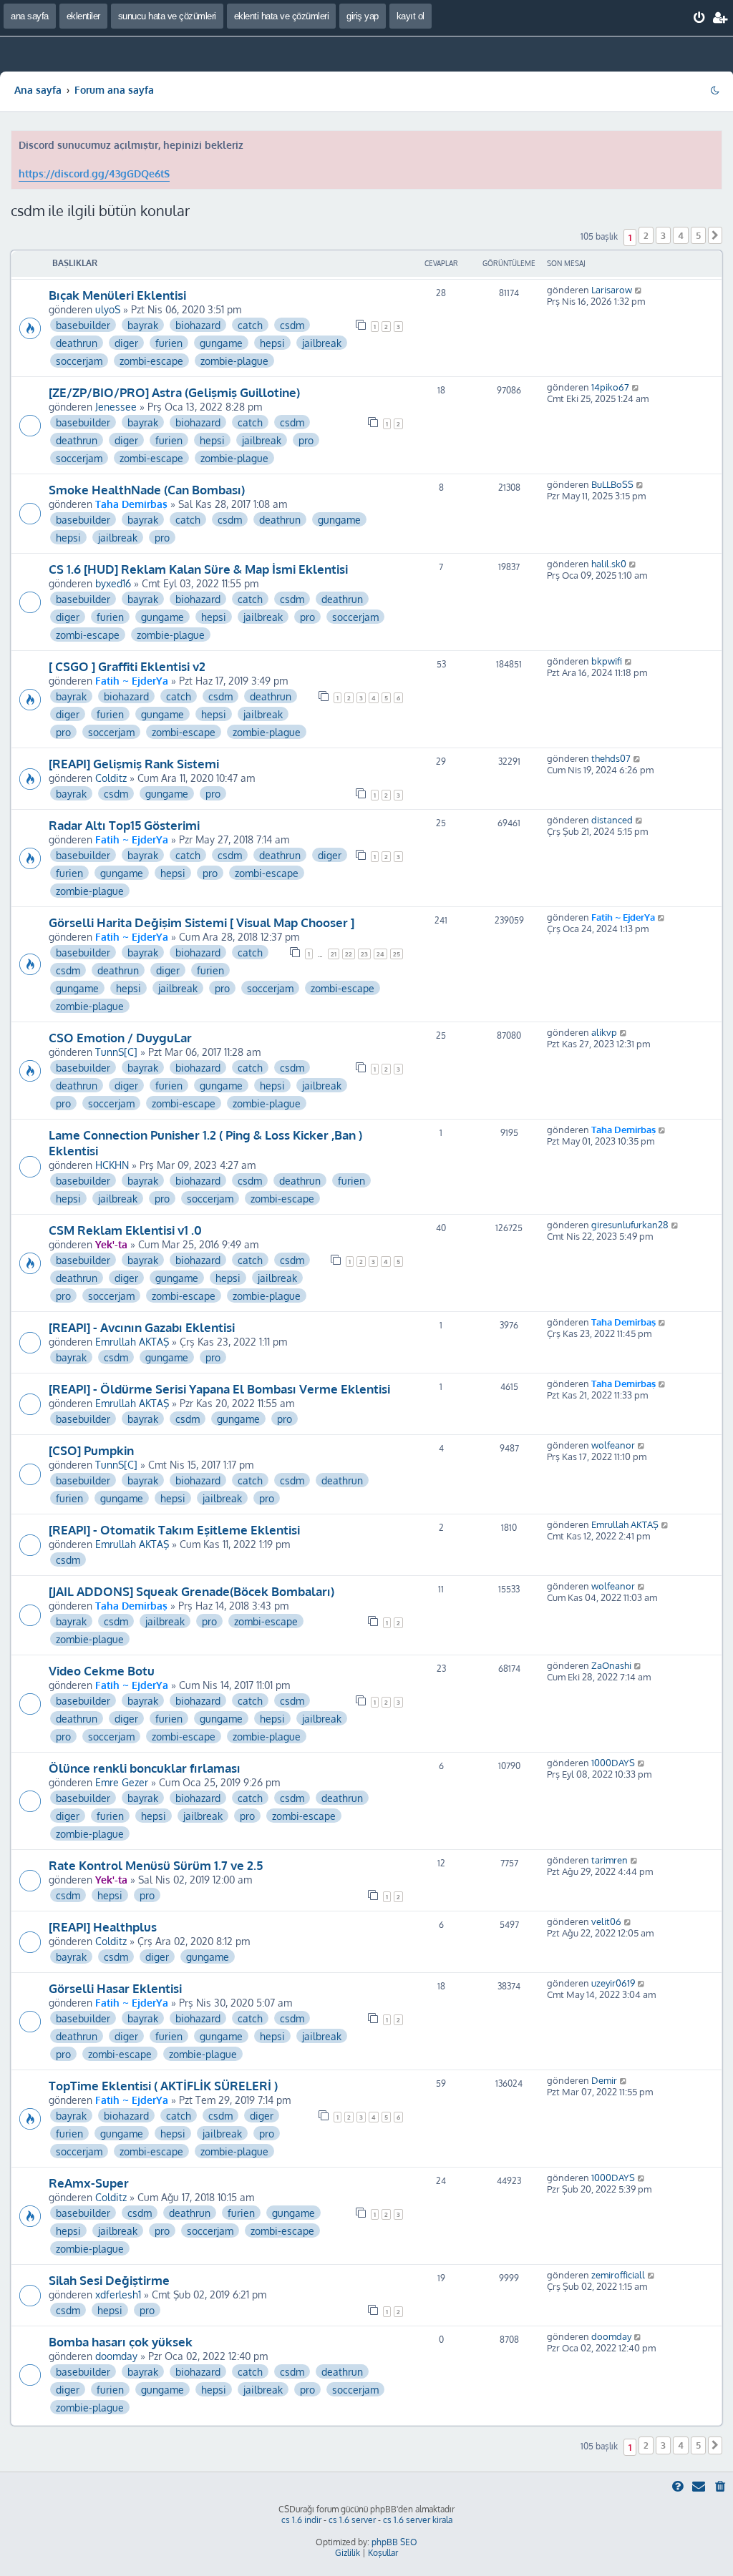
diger (126, 343)
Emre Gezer (122, 1782)
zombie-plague (234, 361)
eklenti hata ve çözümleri (282, 16)
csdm (292, 325)
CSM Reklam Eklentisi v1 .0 (125, 1230)
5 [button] (698, 235)
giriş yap (363, 16)
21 (334, 954)
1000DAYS (613, 1763)
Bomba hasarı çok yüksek (121, 2341)
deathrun (77, 343)
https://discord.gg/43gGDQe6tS (94, 173)
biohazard (198, 325)
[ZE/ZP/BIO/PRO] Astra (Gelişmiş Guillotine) (174, 392)
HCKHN (112, 1165)
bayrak (143, 325)
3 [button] (663, 235)
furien (169, 343)
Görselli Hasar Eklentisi (115, 1988)
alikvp (604, 1032)
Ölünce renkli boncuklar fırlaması (145, 1768)
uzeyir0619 (613, 1983)
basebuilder (83, 325)
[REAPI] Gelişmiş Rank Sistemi (134, 763)
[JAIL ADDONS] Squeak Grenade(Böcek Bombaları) (191, 1591)
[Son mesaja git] (639, 290)
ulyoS (108, 309)
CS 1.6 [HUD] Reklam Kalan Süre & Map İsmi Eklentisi (198, 569)
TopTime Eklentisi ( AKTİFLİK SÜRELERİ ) (163, 2085)
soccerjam (79, 361)
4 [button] (681, 235)
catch (250, 325)
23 (364, 954)
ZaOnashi (611, 1665)
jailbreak (322, 343)
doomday (116, 2356)
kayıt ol (411, 16)
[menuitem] (700, 18)
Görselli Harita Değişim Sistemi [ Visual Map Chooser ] (202, 922)
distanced (612, 820)
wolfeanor (613, 1445)
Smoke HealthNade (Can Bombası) (147, 489)
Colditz (111, 778)
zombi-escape (151, 361)
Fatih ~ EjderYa (132, 680)
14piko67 (610, 387)
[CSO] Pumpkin (91, 1450)
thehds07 (611, 758)
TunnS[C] (116, 1052)
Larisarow (612, 290)
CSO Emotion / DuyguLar (120, 1037)
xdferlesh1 (118, 2294)
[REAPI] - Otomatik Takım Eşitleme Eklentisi (174, 1529)
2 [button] (646, 235)
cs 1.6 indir (301, 2520)
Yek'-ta (111, 1244)
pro (306, 440)
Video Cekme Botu (102, 1670)
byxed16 (113, 583)
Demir (604, 2080)
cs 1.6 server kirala (418, 2520)
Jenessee (116, 406)
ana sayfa (30, 16)
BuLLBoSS (612, 484)
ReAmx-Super (89, 2183)
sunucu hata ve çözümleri (167, 16)
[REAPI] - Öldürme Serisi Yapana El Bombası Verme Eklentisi (219, 1389)
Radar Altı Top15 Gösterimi (124, 825)
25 (397, 954)
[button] (715, 235)
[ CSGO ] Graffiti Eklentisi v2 (127, 666)
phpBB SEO (394, 2542)
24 (380, 954)
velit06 (606, 1921)
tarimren (610, 1860)
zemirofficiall (618, 2275)
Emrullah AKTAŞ (132, 1341)
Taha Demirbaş (131, 504)
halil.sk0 (609, 564)
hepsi (272, 343)
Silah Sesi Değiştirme (109, 2280)
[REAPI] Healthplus (103, 1926)
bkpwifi (607, 661)
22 (349, 954)
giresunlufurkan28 (630, 1225)
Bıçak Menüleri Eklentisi (117, 295)
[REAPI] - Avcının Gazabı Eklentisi (142, 1327)
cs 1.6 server (352, 2520)
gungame (221, 343)
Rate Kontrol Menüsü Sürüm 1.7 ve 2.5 (156, 1865)
